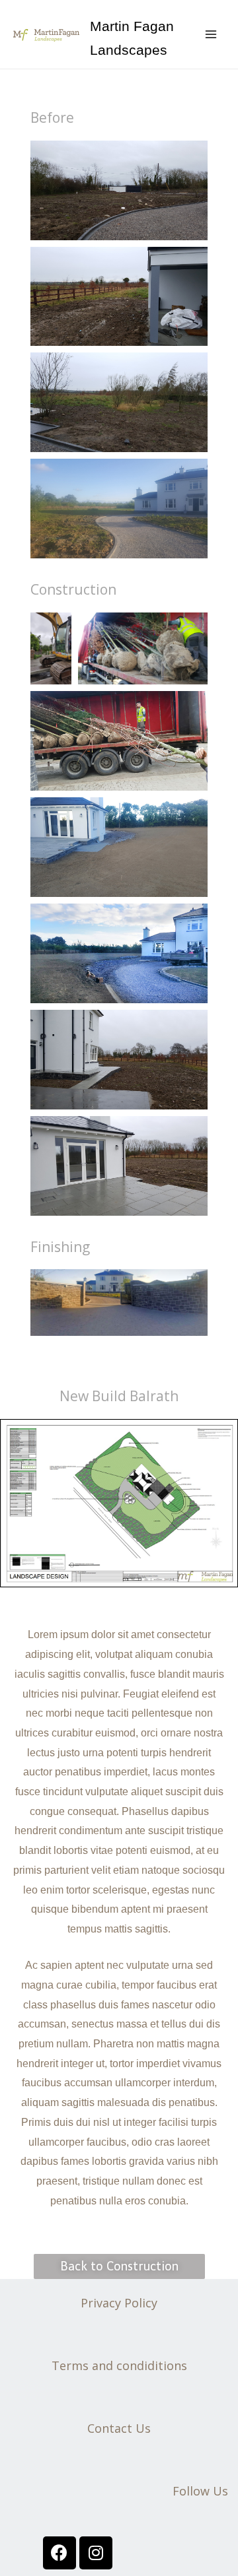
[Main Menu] (211, 34)
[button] (119, 2266)
